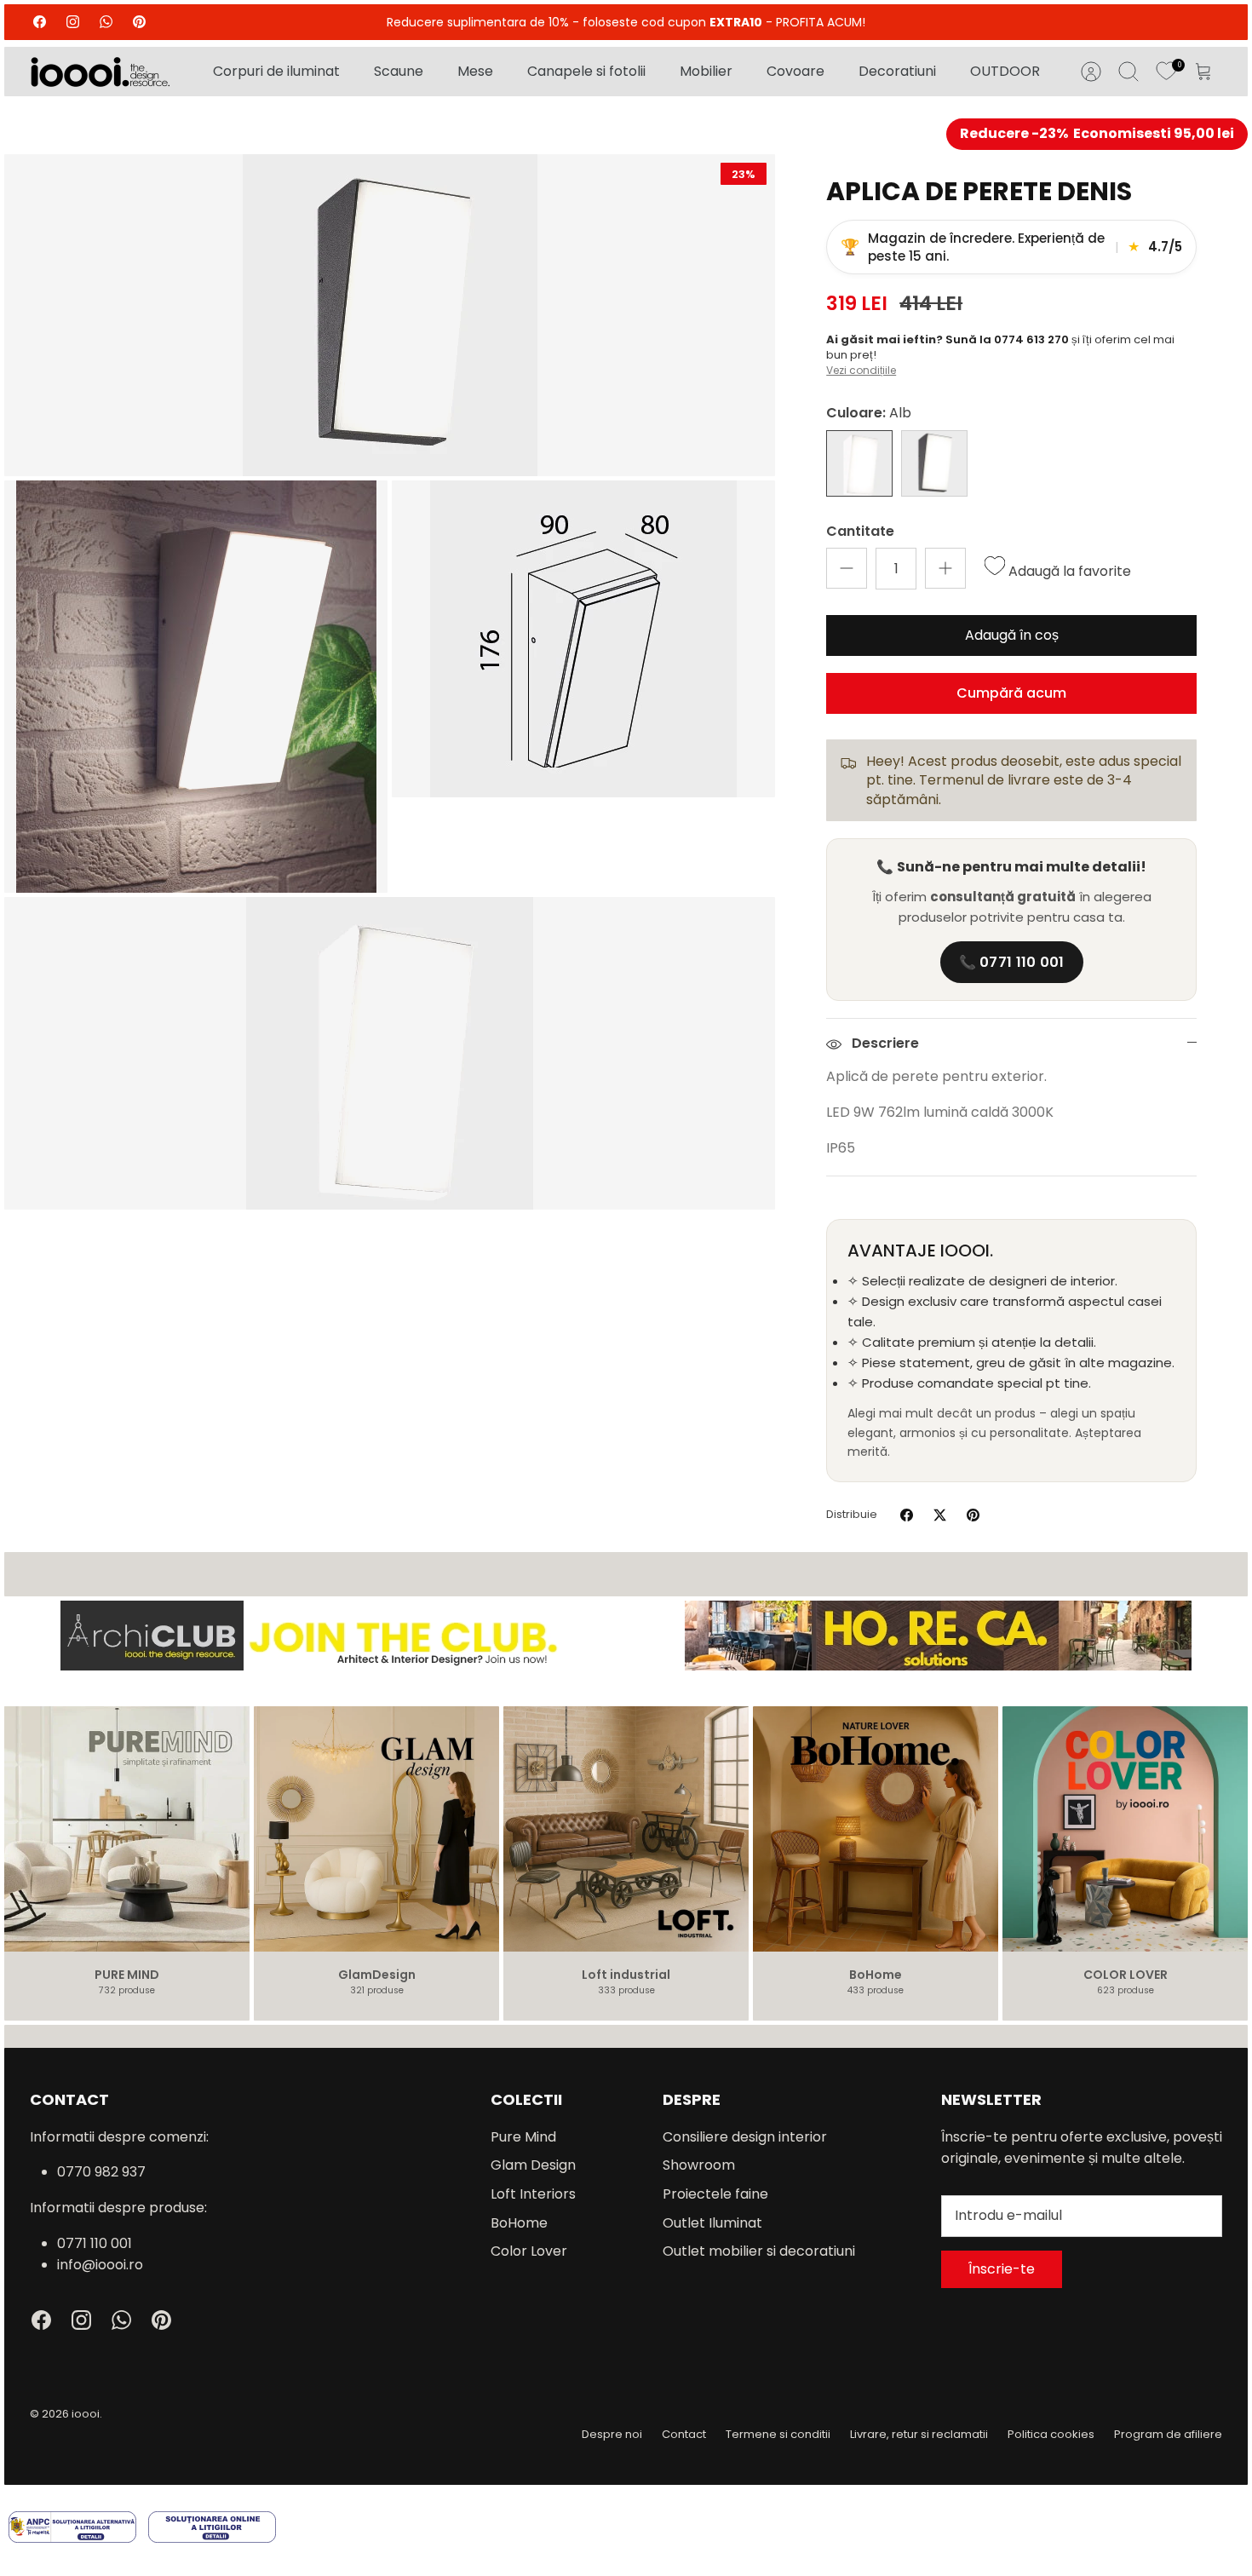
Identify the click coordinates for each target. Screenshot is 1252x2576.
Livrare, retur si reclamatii (919, 2434)
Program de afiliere (1168, 2434)
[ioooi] (100, 72)
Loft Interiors (533, 2194)
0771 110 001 (95, 2243)
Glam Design (533, 2165)
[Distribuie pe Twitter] (940, 1515)
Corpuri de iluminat (276, 71)
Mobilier (706, 71)
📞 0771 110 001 (1012, 962)
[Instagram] (73, 22)
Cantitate (860, 532)
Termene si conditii (778, 2434)
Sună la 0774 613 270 (1008, 339)
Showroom (699, 2165)
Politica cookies (1051, 2434)
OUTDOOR (1005, 71)
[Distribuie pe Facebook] (907, 1515)
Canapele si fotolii (586, 71)
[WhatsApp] (106, 22)
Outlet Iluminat (712, 2223)
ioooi (86, 2414)
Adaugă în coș (1012, 635)
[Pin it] (973, 1515)
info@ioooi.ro (100, 2265)
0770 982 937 (101, 2172)
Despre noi (612, 2434)
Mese (475, 71)
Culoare (869, 413)
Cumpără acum (1011, 693)
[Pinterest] (139, 22)
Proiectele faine (715, 2194)
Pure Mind (523, 2137)
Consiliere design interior (745, 2137)
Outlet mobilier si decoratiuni (759, 2251)
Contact (684, 2434)
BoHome (519, 2223)
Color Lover (529, 2251)
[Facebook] (40, 22)
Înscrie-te (1002, 2269)
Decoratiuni (897, 71)
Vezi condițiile (861, 370)
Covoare (795, 71)
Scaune (399, 71)
